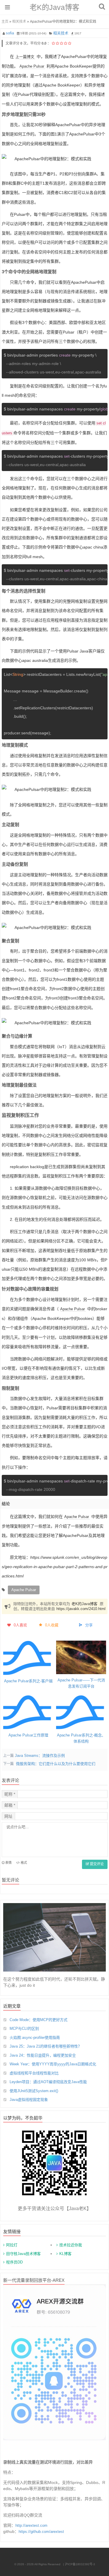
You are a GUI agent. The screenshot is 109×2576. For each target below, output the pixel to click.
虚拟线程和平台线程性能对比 (34, 2073)
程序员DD (14, 2262)
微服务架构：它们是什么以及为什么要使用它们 (56, 1764)
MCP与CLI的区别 (24, 2028)
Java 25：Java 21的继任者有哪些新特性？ (46, 2046)
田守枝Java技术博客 (23, 2254)
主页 (5, 22)
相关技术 (19, 22)
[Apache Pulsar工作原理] (28, 1712)
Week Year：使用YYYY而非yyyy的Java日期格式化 (53, 2064)
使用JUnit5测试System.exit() (34, 2091)
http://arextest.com (31, 2525)
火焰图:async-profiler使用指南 (35, 2038)
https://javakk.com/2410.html (81, 1609)
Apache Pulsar (32, 66)
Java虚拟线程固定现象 (29, 2100)
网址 (8, 1816)
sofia (10, 33)
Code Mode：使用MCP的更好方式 (39, 2020)
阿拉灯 (12, 2245)
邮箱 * (10, 1805)
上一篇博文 (25, 57)
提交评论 (96, 1864)
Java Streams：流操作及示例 (40, 1756)
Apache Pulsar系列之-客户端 (28, 1681)
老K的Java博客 (54, 7)
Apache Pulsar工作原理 (28, 1735)
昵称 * (10, 1794)
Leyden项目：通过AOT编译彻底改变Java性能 (48, 2082)
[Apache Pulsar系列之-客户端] (28, 1658)
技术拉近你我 (71, 2245)
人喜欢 (20, 1625)
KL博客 (65, 2254)
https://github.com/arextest (41, 2532)
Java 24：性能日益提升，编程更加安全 (43, 2055)
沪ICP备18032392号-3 (80, 2564)
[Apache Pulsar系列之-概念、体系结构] (81, 1712)
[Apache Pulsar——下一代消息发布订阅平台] (81, 1657)
